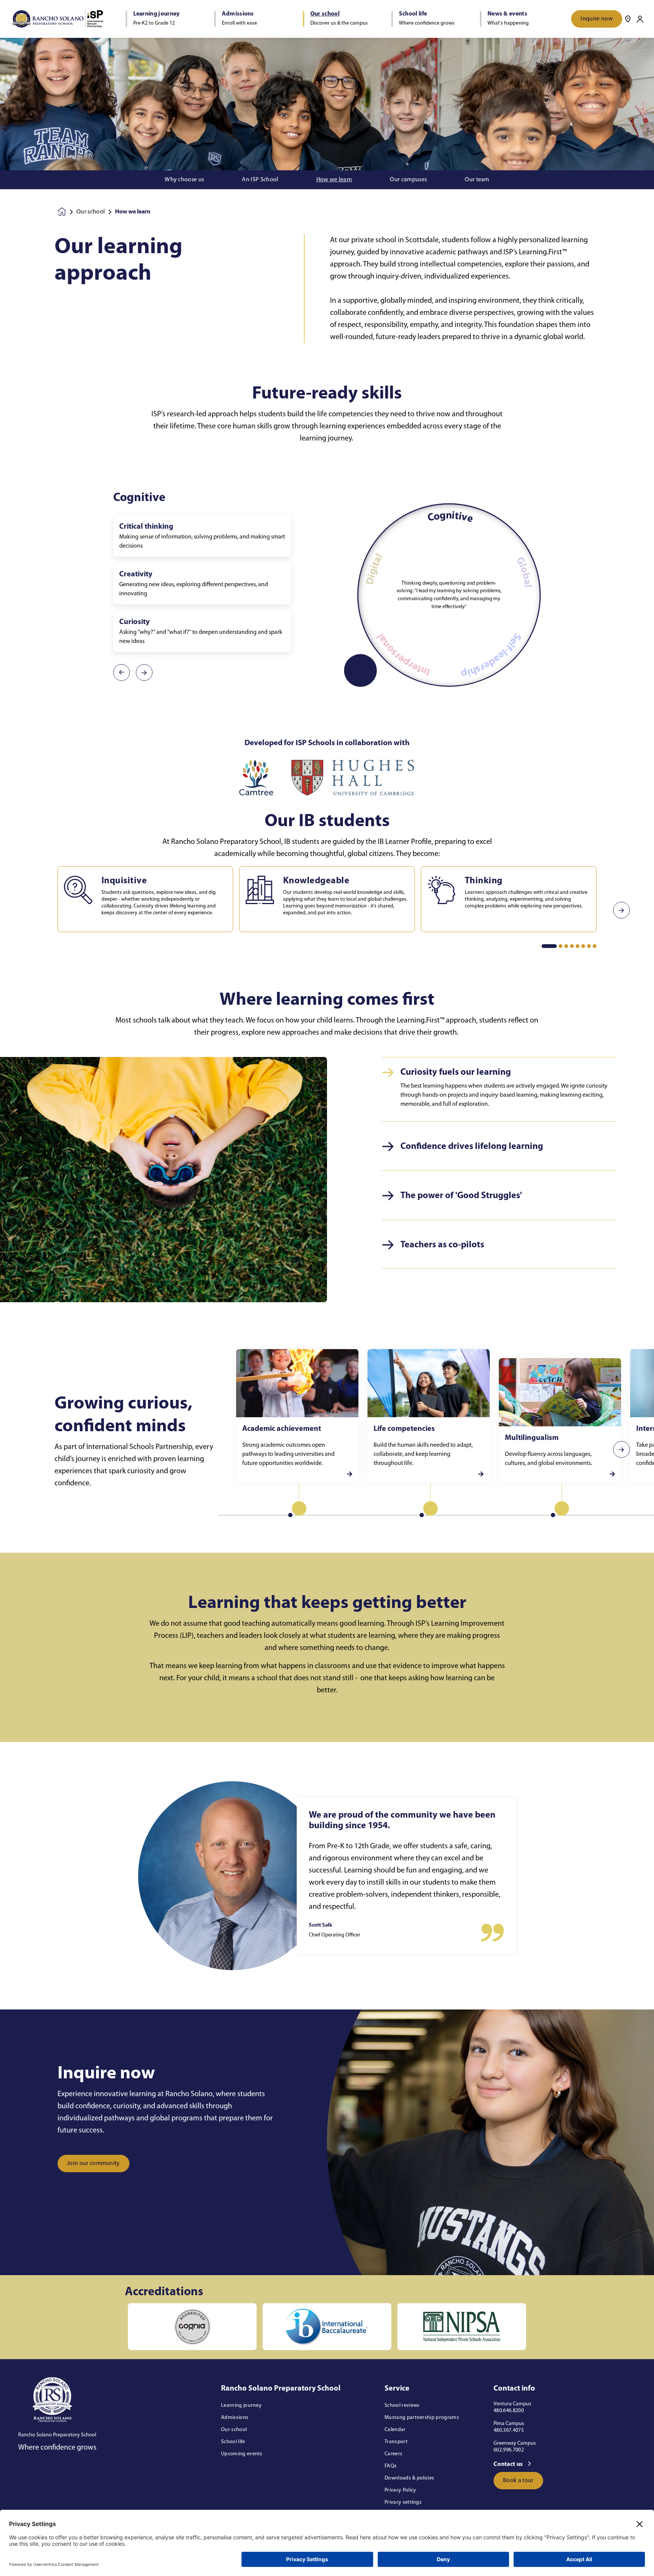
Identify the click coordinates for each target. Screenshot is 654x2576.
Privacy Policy (400, 2490)
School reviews (402, 2406)
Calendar (395, 2430)
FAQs (391, 2466)
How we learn (334, 180)
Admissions (235, 2418)
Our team (477, 180)
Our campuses (408, 180)
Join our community (93, 2164)
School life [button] (413, 14)
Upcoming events (242, 2454)
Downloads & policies (409, 2478)
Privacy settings (403, 2502)
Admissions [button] (238, 14)
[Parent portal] (640, 19)
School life (233, 2442)
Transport (396, 2442)
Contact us (509, 2464)
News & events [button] (507, 14)
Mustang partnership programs (422, 2418)
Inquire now (597, 19)
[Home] (58, 19)
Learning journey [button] (156, 14)
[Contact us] (628, 19)
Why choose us (184, 180)
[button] (549, 946)
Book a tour (518, 2481)
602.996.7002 (509, 2450)
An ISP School (260, 180)
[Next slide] (621, 910)
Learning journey (241, 2406)
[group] (256, 778)
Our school (91, 212)
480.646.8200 (509, 2411)
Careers (393, 2454)
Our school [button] (325, 14)
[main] (327, 1307)
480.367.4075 (509, 2430)
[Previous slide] (33, 910)
